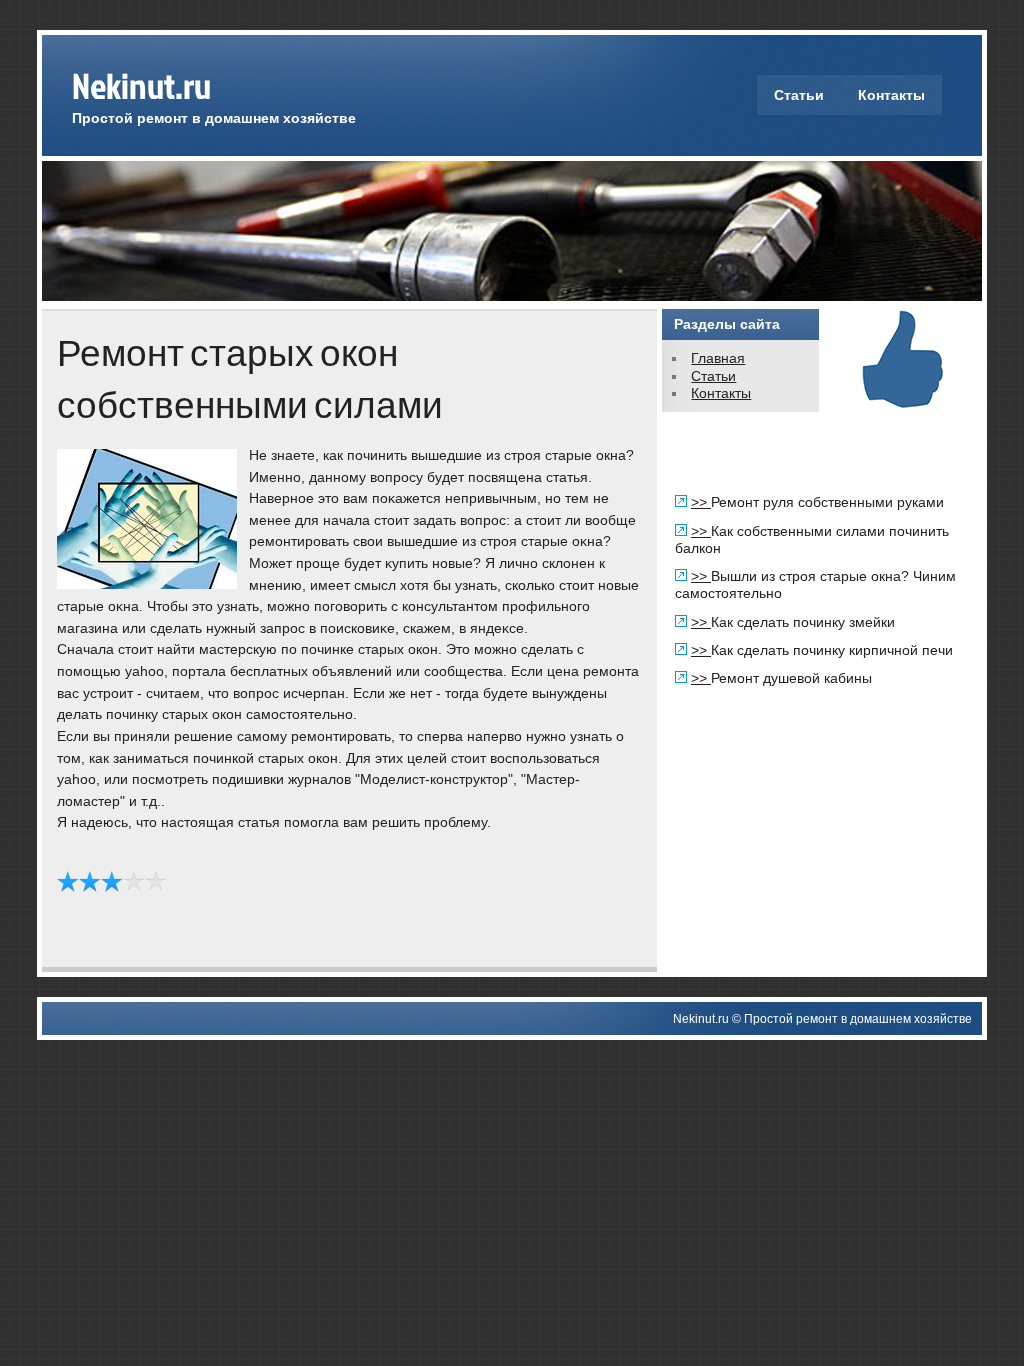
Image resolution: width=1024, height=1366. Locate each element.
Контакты (891, 95)
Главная (718, 358)
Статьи (799, 95)
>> (701, 502)
